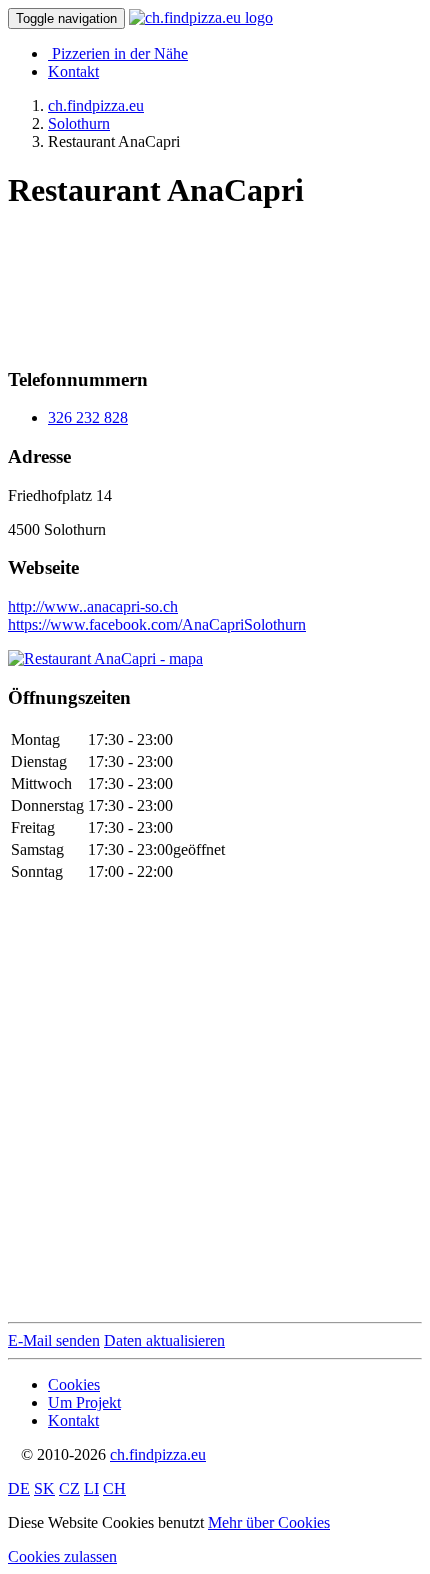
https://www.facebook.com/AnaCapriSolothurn (157, 624)
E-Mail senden (54, 1340)
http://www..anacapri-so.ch (93, 606)
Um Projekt (84, 1402)
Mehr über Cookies (269, 1522)
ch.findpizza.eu (158, 1454)
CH (114, 1488)
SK (44, 1488)
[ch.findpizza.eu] (201, 17)
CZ (69, 1488)
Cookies (74, 1384)
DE (19, 1488)
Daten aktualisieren (164, 1340)
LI (91, 1488)
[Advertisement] (168, 281)
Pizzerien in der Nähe (120, 53)
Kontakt (73, 71)
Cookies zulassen (62, 1556)
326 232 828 (88, 417)
